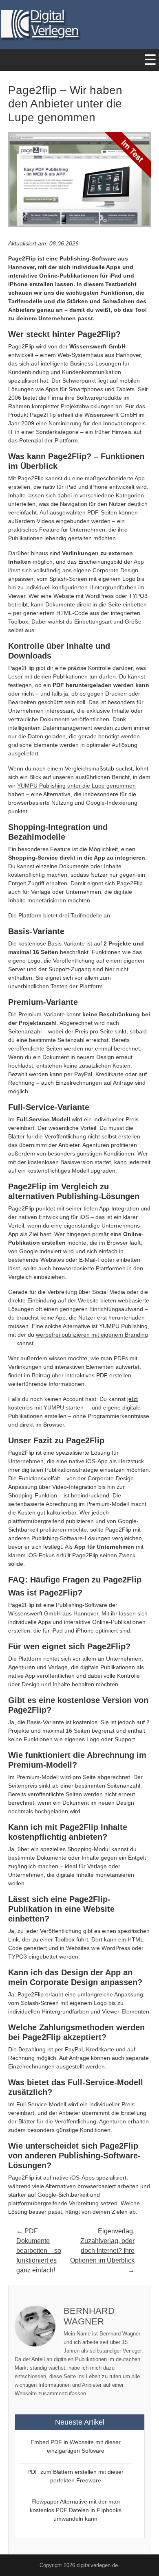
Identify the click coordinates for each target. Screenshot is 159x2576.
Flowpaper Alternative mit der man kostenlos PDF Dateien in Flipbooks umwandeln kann (76, 2510)
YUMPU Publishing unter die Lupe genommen (76, 786)
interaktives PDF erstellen (98, 1375)
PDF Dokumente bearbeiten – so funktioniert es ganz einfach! (39, 2251)
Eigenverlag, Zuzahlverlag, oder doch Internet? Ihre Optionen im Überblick (102, 2246)
